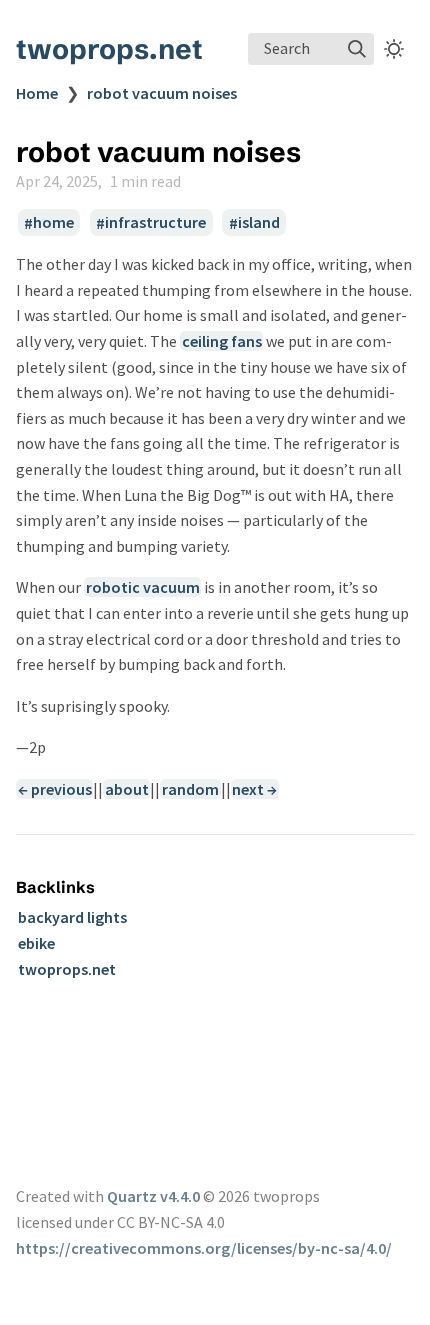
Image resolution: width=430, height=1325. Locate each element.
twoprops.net (109, 49)
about (127, 789)
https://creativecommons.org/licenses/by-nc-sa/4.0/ (204, 1248)
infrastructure (155, 223)
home (53, 223)
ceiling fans (222, 341)
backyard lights (72, 917)
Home (37, 93)
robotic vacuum (143, 587)
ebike (36, 943)
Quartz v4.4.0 (153, 1196)
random (190, 789)
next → (254, 789)
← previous (55, 789)
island (259, 223)
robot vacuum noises (162, 93)
